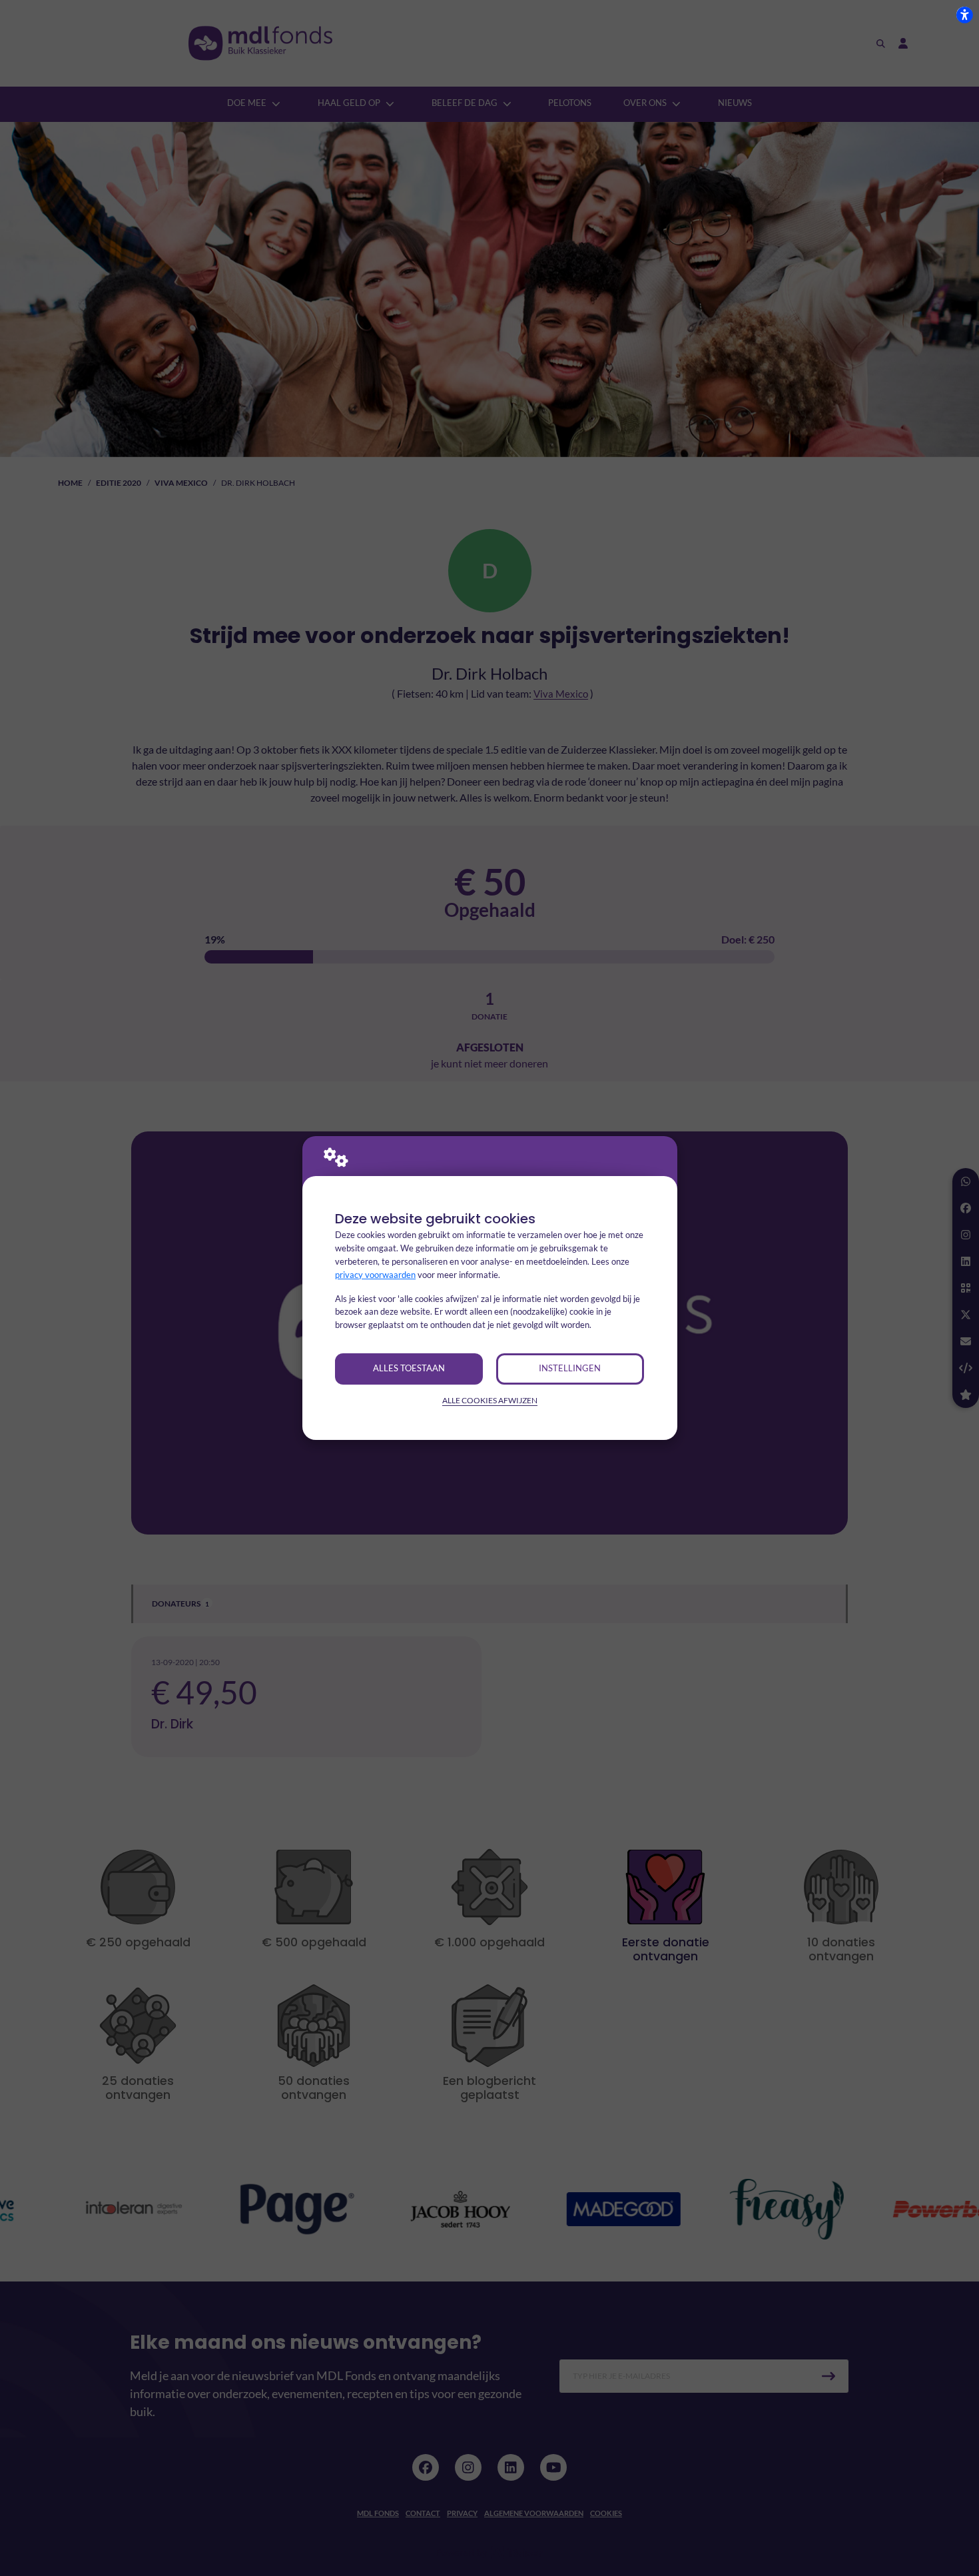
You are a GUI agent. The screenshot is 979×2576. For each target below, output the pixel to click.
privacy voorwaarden (375, 1275)
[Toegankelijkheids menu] (964, 15)
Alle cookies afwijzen (490, 1400)
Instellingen (570, 1368)
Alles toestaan (409, 1368)
